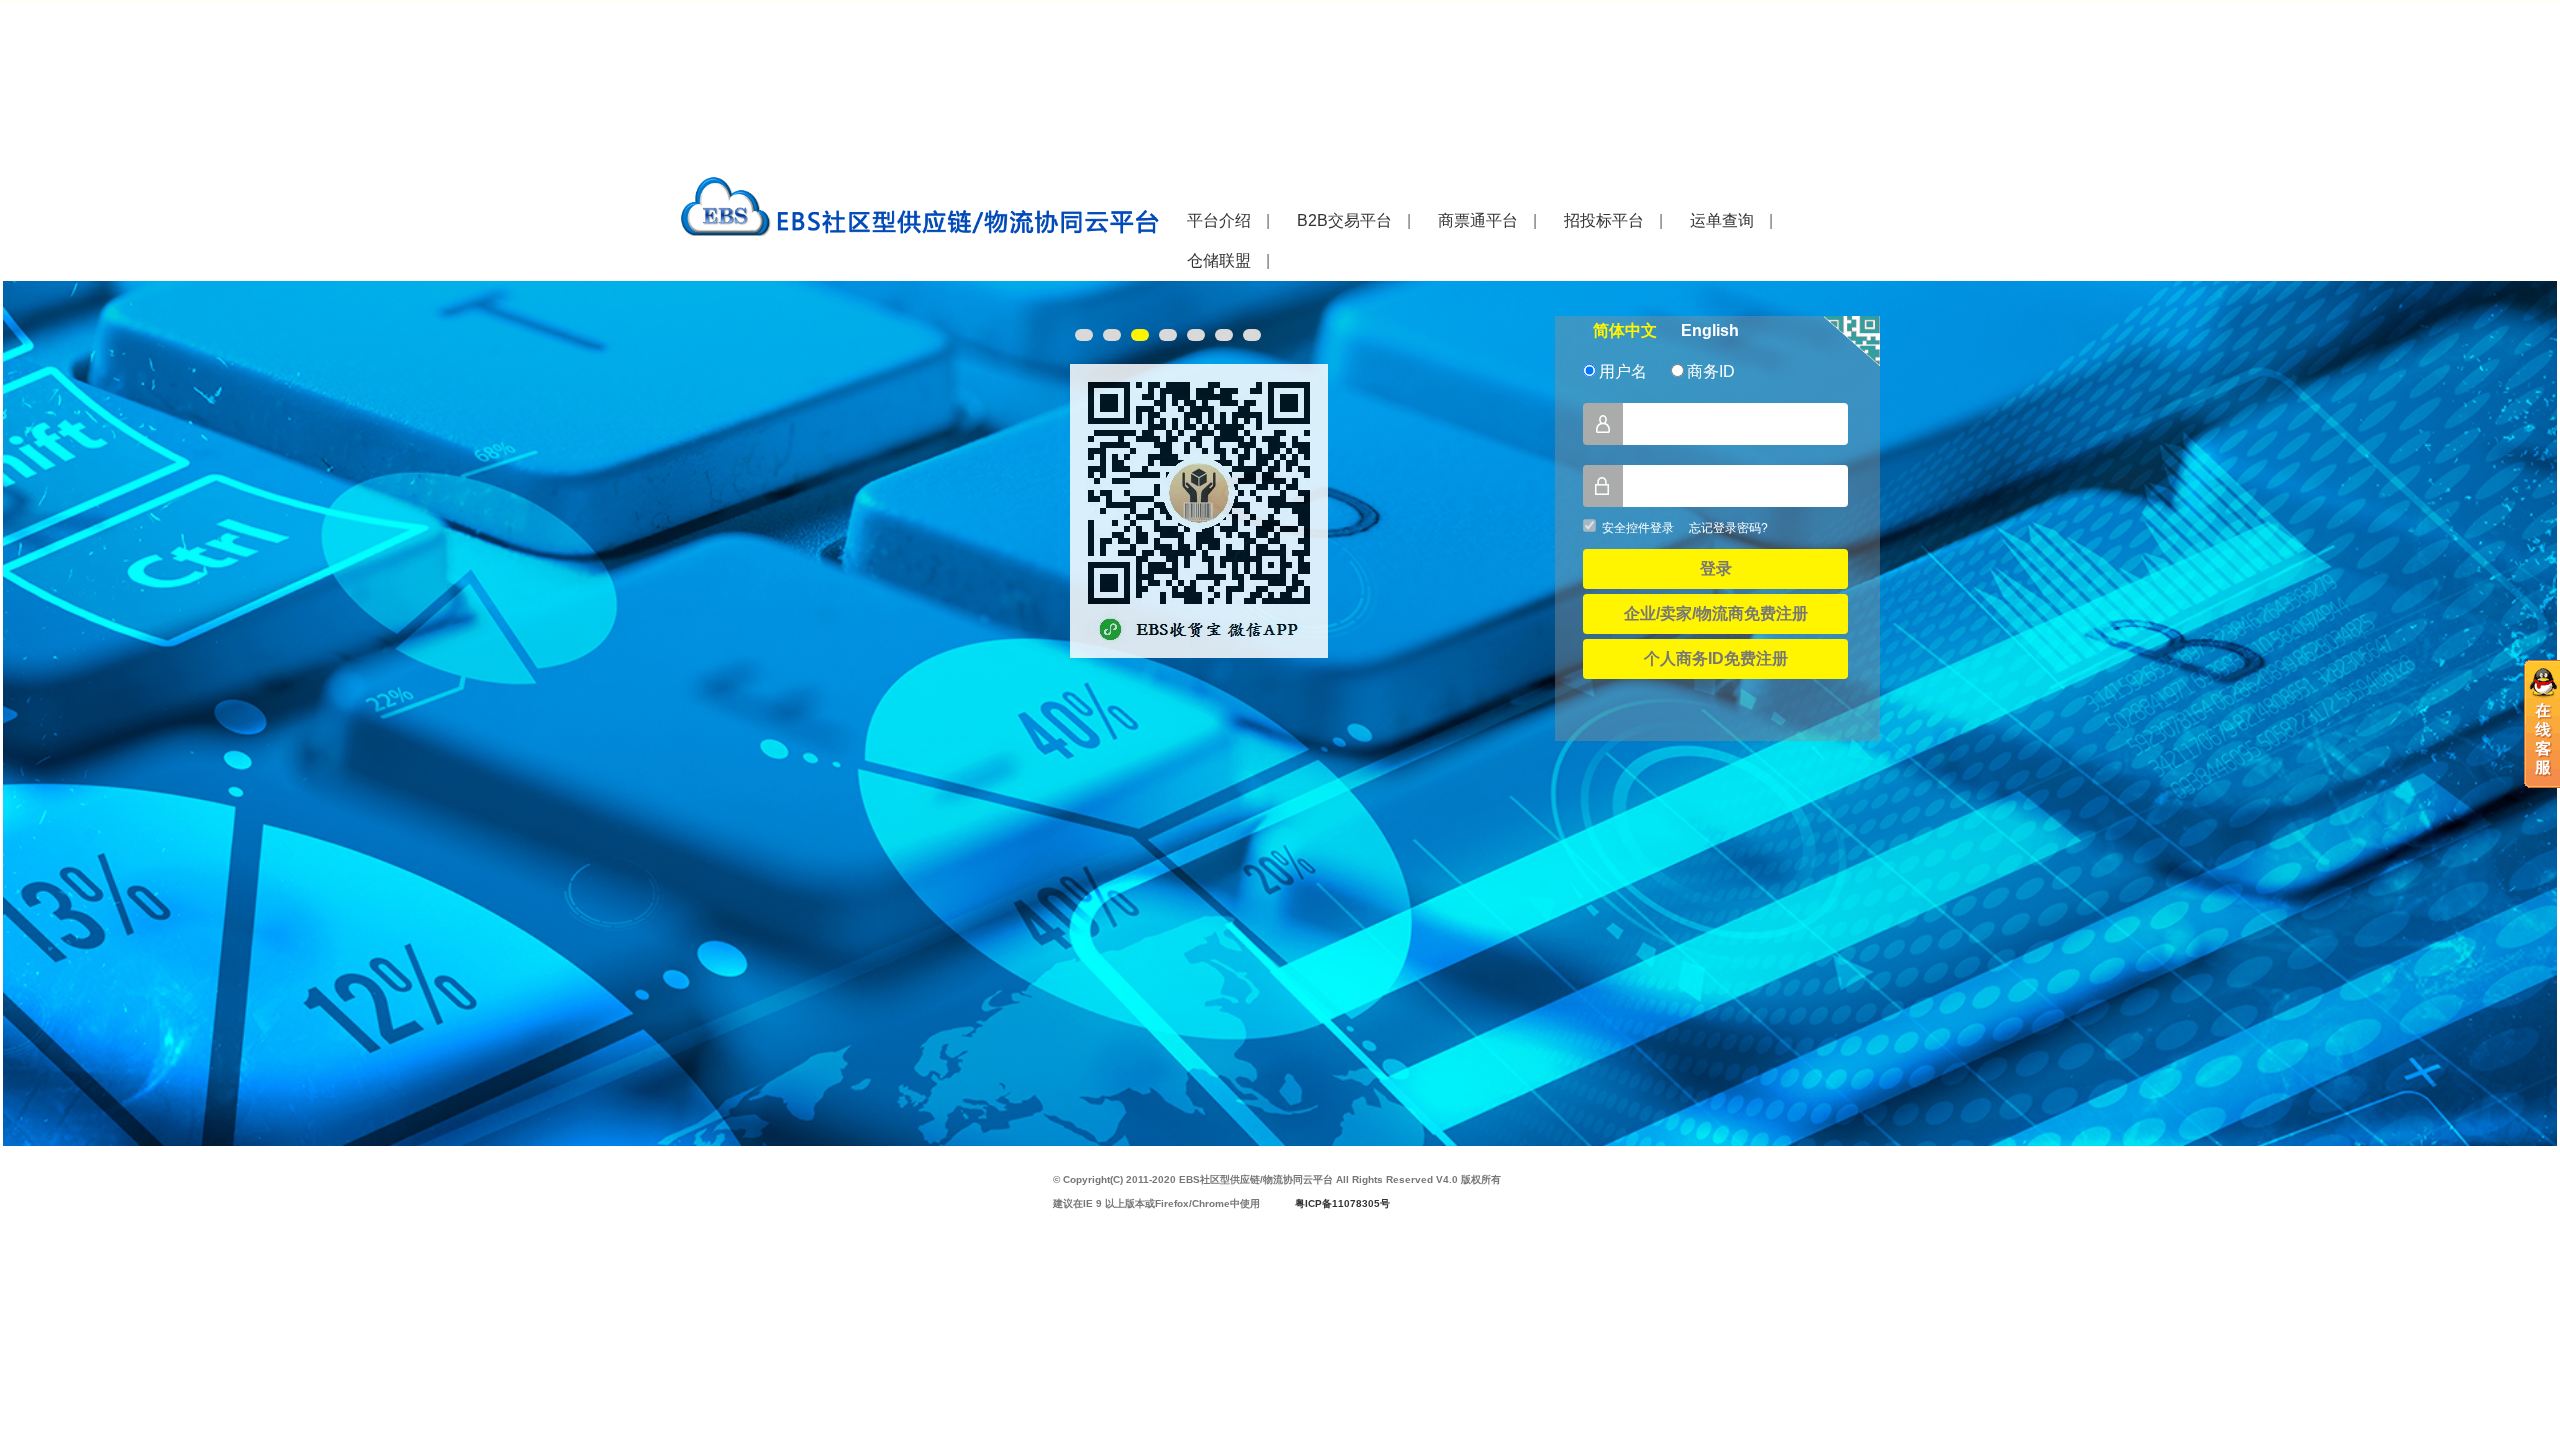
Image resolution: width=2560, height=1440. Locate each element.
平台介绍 (1219, 220)
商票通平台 (1478, 220)
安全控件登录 (1638, 528)
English (1710, 330)
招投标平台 (1604, 220)
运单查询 (1722, 220)
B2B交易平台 (1344, 220)
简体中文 (1625, 330)
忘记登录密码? (1728, 528)
